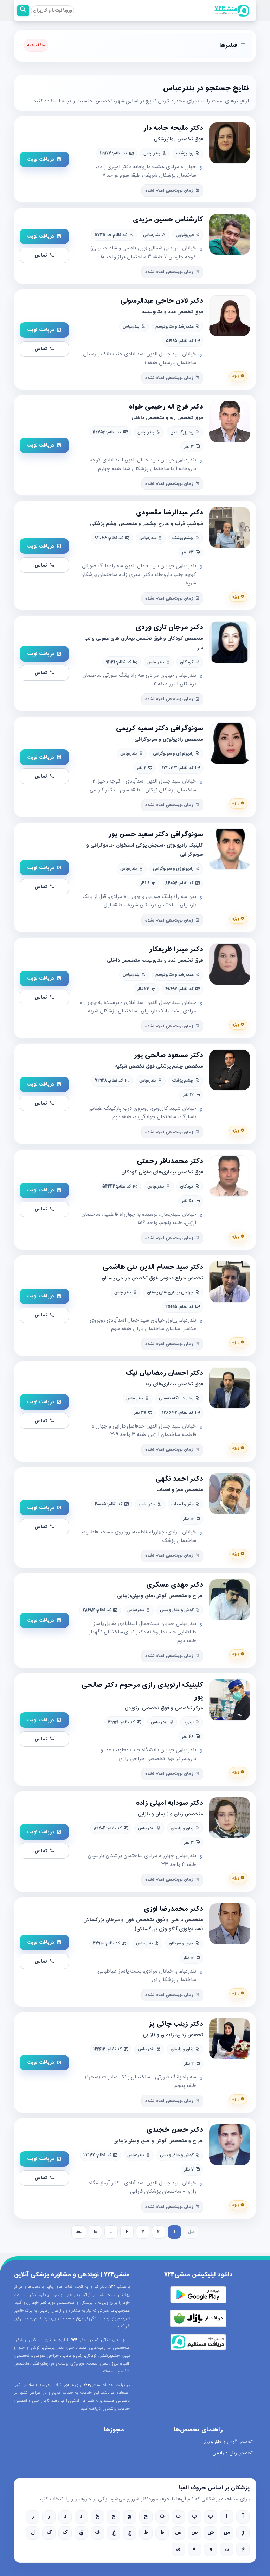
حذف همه (36, 45)
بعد (79, 2232)
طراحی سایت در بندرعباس (240, 2466)
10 (95, 2232)
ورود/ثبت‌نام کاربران (53, 11)
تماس (41, 255)
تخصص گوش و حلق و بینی (227, 2442)
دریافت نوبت (41, 160)
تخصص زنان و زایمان (233, 2453)
